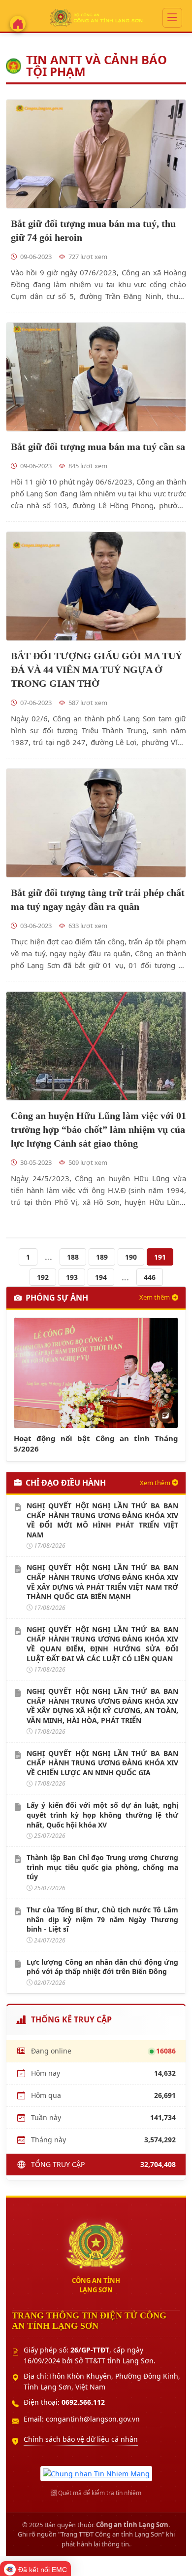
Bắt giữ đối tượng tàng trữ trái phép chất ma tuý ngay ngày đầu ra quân (98, 899)
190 (131, 1257)
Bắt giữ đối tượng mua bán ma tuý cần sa (98, 447)
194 (101, 1277)
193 (72, 1277)
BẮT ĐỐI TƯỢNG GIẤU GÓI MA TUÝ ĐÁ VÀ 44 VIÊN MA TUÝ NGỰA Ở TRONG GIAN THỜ (96, 670)
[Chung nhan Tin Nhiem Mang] (96, 2473)
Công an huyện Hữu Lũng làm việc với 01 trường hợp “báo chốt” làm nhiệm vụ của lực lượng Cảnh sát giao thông (98, 1129)
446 (150, 1277)
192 (43, 1277)
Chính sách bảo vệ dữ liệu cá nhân (81, 2439)
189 (102, 1257)
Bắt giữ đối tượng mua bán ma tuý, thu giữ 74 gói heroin (93, 230)
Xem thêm (155, 1297)
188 (73, 1257)
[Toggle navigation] (172, 18)
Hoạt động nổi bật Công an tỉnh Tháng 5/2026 (96, 1443)
